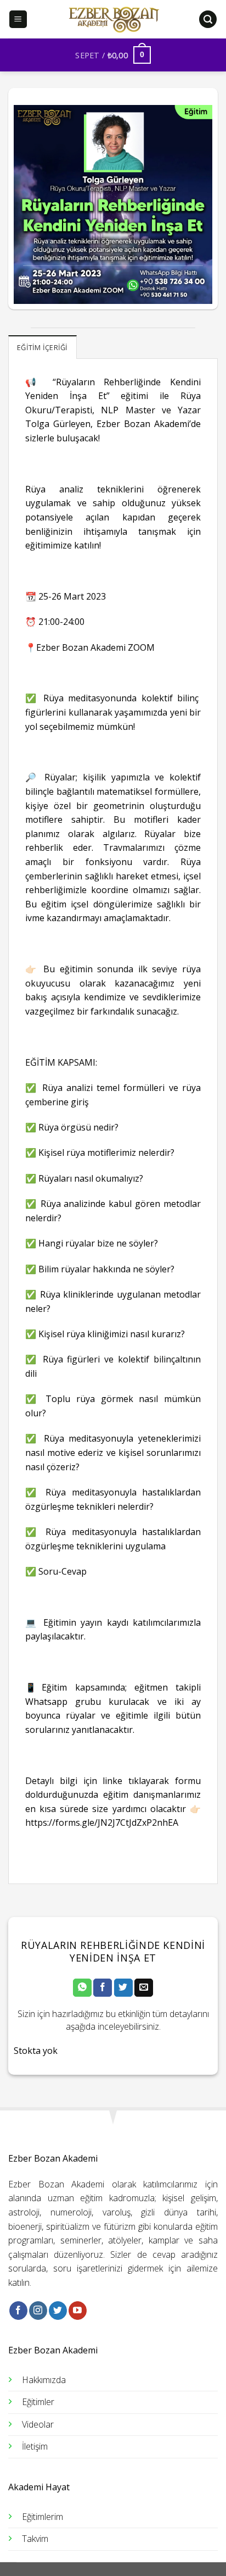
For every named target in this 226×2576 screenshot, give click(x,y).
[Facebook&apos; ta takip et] (18, 2311)
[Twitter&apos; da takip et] (58, 2311)
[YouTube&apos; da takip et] (78, 2311)
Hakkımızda (44, 2380)
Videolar (38, 2424)
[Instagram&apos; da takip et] (38, 2311)
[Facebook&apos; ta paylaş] (103, 1988)
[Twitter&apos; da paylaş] (123, 1988)
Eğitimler (38, 2402)
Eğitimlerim (43, 2517)
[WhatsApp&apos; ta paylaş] (82, 1988)
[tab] (43, 347)
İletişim (35, 2446)
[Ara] (208, 20)
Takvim (35, 2539)
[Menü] (18, 20)
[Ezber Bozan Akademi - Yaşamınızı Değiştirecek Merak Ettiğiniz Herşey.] (113, 19)
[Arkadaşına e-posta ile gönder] (144, 1988)
